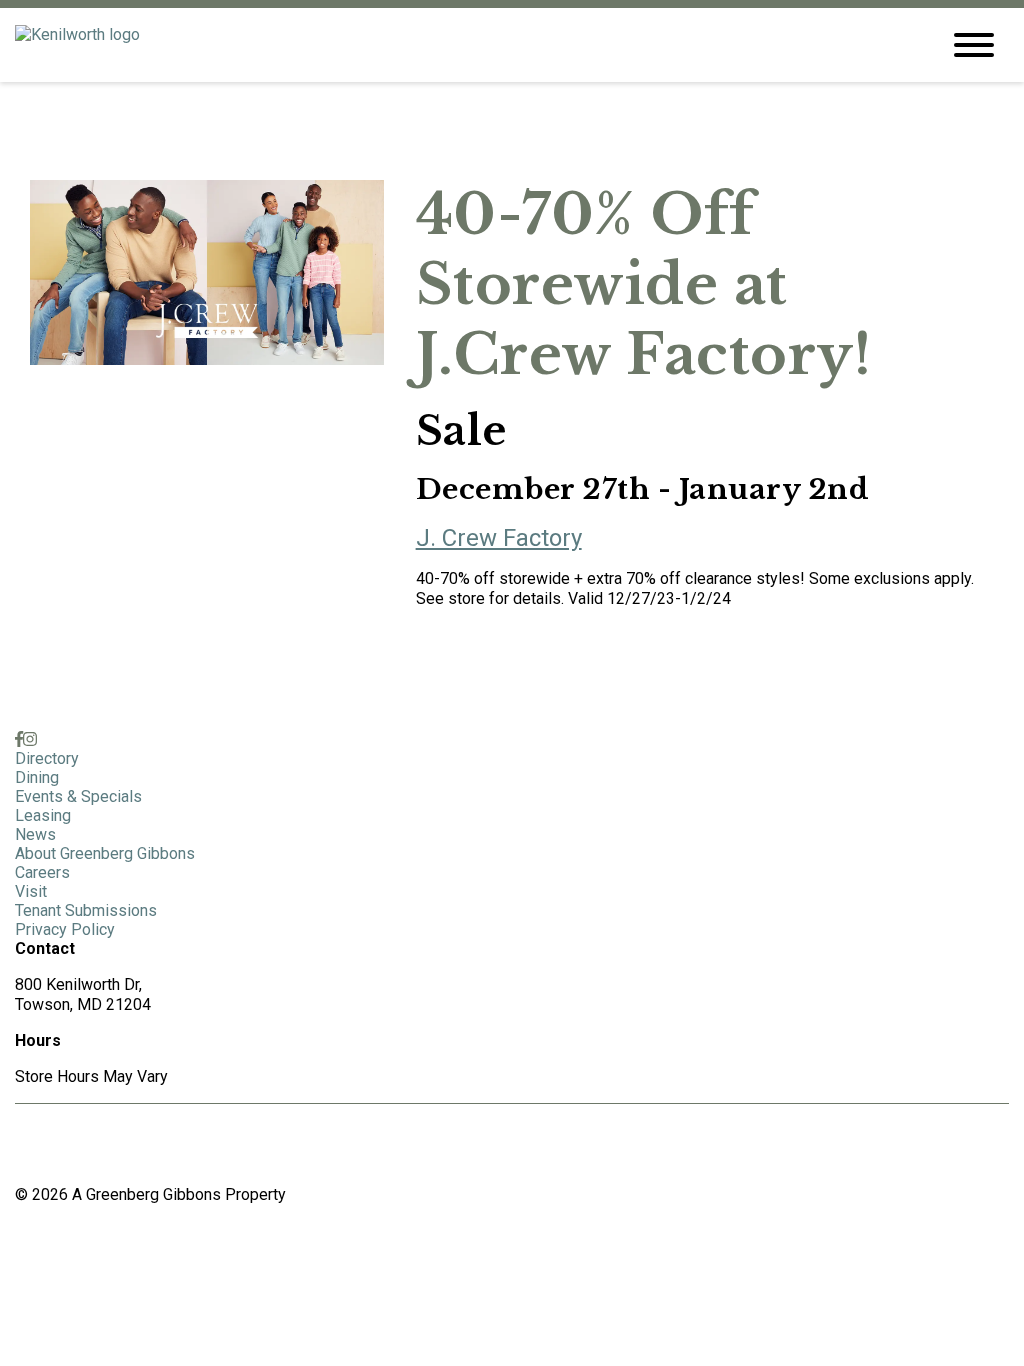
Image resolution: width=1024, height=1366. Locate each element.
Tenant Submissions (86, 910)
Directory (47, 758)
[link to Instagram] (30, 739)
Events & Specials (78, 796)
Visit (31, 891)
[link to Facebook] (19, 739)
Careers (42, 872)
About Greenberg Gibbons (105, 853)
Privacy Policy (65, 929)
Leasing (43, 815)
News (35, 834)
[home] (462, 45)
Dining (37, 777)
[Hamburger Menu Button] (974, 45)
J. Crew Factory (499, 538)
